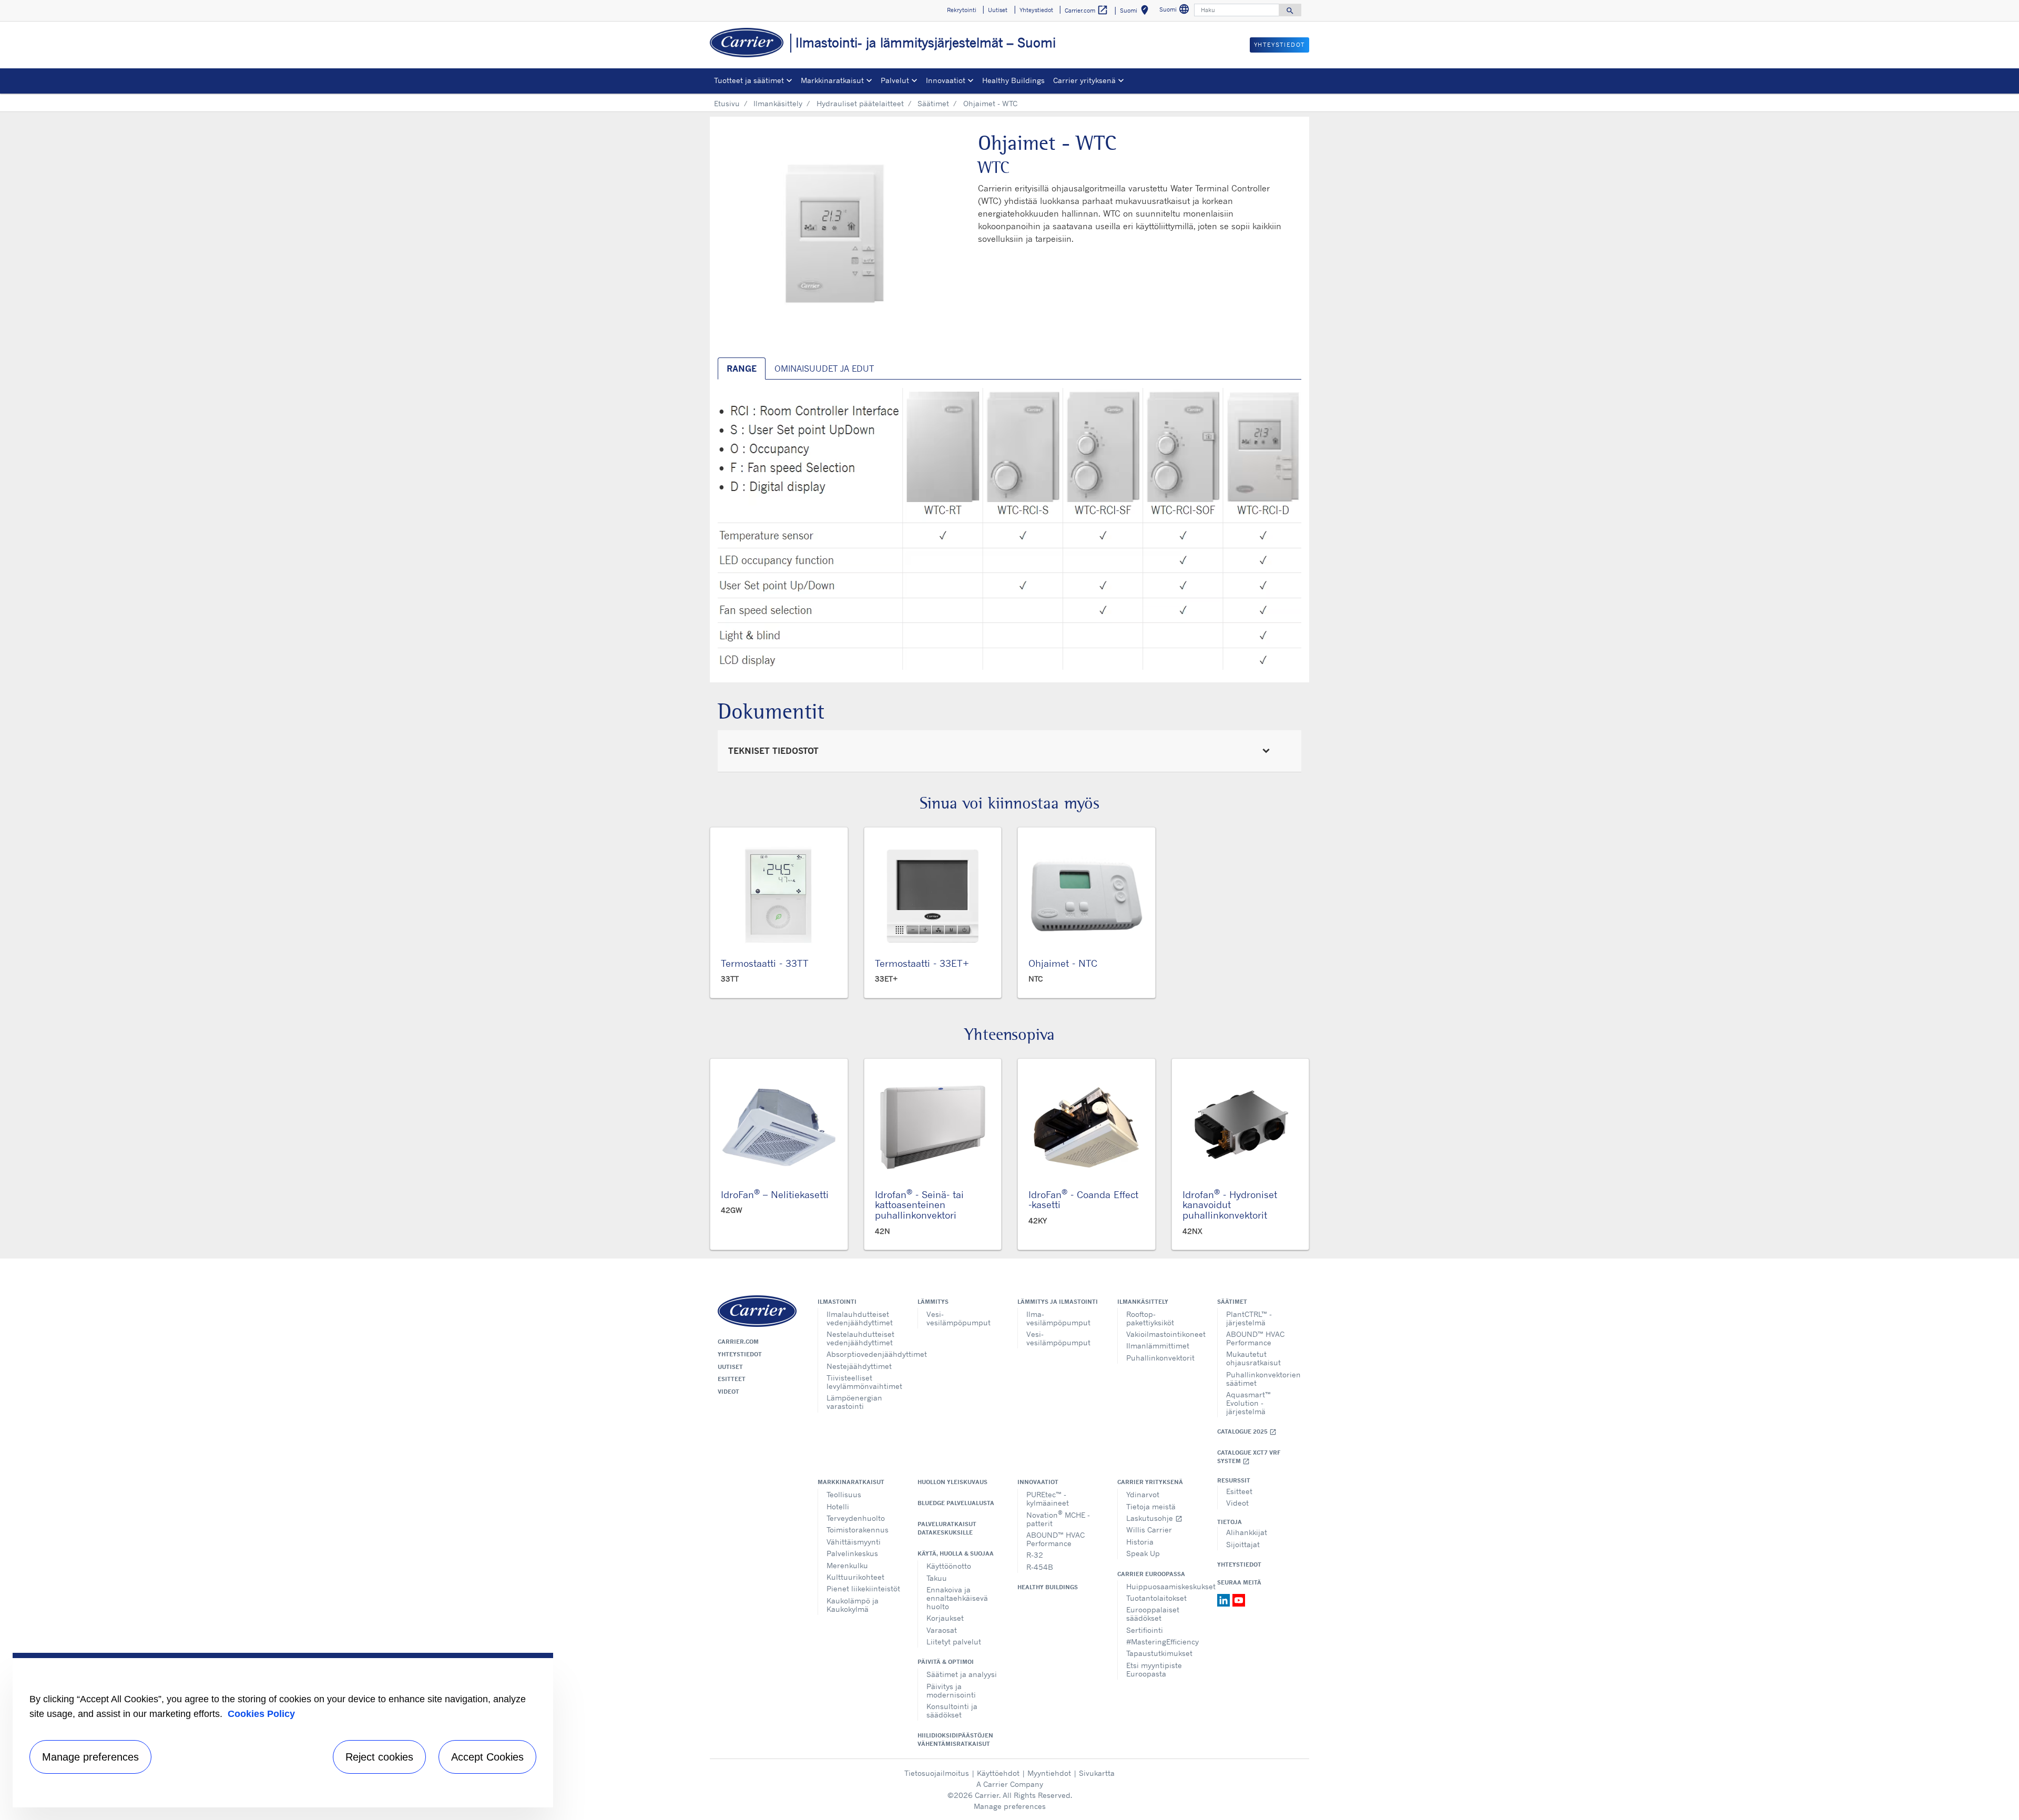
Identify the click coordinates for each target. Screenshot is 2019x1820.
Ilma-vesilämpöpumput (1058, 1318)
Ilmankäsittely (778, 103)
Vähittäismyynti (854, 1542)
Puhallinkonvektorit (1160, 1358)
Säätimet (933, 103)
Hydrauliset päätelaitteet (860, 103)
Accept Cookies (487, 1757)
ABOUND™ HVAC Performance (1255, 1338)
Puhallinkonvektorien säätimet (1263, 1379)
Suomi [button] (1136, 12)
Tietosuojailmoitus (937, 1773)
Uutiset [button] (998, 10)
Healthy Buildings (1013, 80)
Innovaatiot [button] (946, 80)
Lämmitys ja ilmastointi (1058, 1302)
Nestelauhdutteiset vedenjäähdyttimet (860, 1338)
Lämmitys (933, 1302)
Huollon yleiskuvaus (952, 1482)
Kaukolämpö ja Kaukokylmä (853, 1605)
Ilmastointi (837, 1302)
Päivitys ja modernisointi (951, 1690)
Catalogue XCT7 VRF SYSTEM (1249, 1457)
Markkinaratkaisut (851, 1482)
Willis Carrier (1149, 1530)
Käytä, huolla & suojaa (956, 1553)
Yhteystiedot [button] (1036, 10)
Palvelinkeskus (852, 1553)
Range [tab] (742, 369)
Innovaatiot (1038, 1482)
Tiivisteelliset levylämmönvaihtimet (864, 1382)
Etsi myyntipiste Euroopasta (1154, 1669)
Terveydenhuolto (856, 1518)
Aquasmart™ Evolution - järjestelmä (1248, 1403)
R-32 (1035, 1555)
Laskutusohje (1154, 1518)
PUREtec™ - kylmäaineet (1048, 1499)
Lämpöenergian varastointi (854, 1402)
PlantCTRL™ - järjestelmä (1249, 1318)
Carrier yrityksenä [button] (1084, 80)
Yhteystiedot (740, 1354)
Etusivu (727, 103)
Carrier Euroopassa (1151, 1574)
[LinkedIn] (1225, 1599)
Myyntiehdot (1049, 1773)
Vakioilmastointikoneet (1164, 1334)
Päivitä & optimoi (946, 1662)
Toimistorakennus (858, 1530)
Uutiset (730, 1367)
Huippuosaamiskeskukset (1164, 1586)
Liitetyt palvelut (954, 1642)
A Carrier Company (1010, 1784)
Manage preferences (1010, 1806)
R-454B (1040, 1567)
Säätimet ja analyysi (962, 1674)
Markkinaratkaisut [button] (832, 80)
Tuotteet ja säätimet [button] (749, 80)
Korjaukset (945, 1618)
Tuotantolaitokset (1156, 1598)
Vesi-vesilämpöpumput (958, 1318)
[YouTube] (1239, 1599)
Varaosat (942, 1630)
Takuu (937, 1578)
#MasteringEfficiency (1163, 1642)
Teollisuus (844, 1494)
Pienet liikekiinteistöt (863, 1588)
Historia (1140, 1542)
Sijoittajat (1243, 1544)
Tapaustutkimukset (1159, 1653)
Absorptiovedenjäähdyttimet (864, 1354)
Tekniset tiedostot (773, 751)
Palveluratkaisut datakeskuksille (947, 1528)
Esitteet (732, 1379)
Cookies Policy (261, 1714)
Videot (728, 1392)
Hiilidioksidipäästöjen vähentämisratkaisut (955, 1740)
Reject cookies (379, 1757)
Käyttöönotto (949, 1566)
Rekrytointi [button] (962, 10)
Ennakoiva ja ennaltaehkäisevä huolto (957, 1598)
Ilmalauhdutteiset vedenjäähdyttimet (860, 1318)
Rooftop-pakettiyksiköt (1150, 1318)
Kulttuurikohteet (855, 1577)
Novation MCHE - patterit (1058, 1519)
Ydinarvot (1143, 1494)
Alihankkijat (1247, 1532)
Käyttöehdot (998, 1773)
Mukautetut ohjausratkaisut (1253, 1358)
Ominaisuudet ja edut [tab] (824, 369)
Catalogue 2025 (1247, 1432)
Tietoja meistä (1151, 1506)
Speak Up (1143, 1553)
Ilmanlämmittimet (1158, 1346)
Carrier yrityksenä (1150, 1482)
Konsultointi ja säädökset (952, 1710)
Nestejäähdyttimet (859, 1366)
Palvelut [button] (895, 80)
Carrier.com (738, 1342)
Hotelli (838, 1506)
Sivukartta (1097, 1773)
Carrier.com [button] (1087, 10)
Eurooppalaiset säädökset (1153, 1614)
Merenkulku (847, 1565)
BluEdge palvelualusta (956, 1503)
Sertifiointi (1145, 1630)
